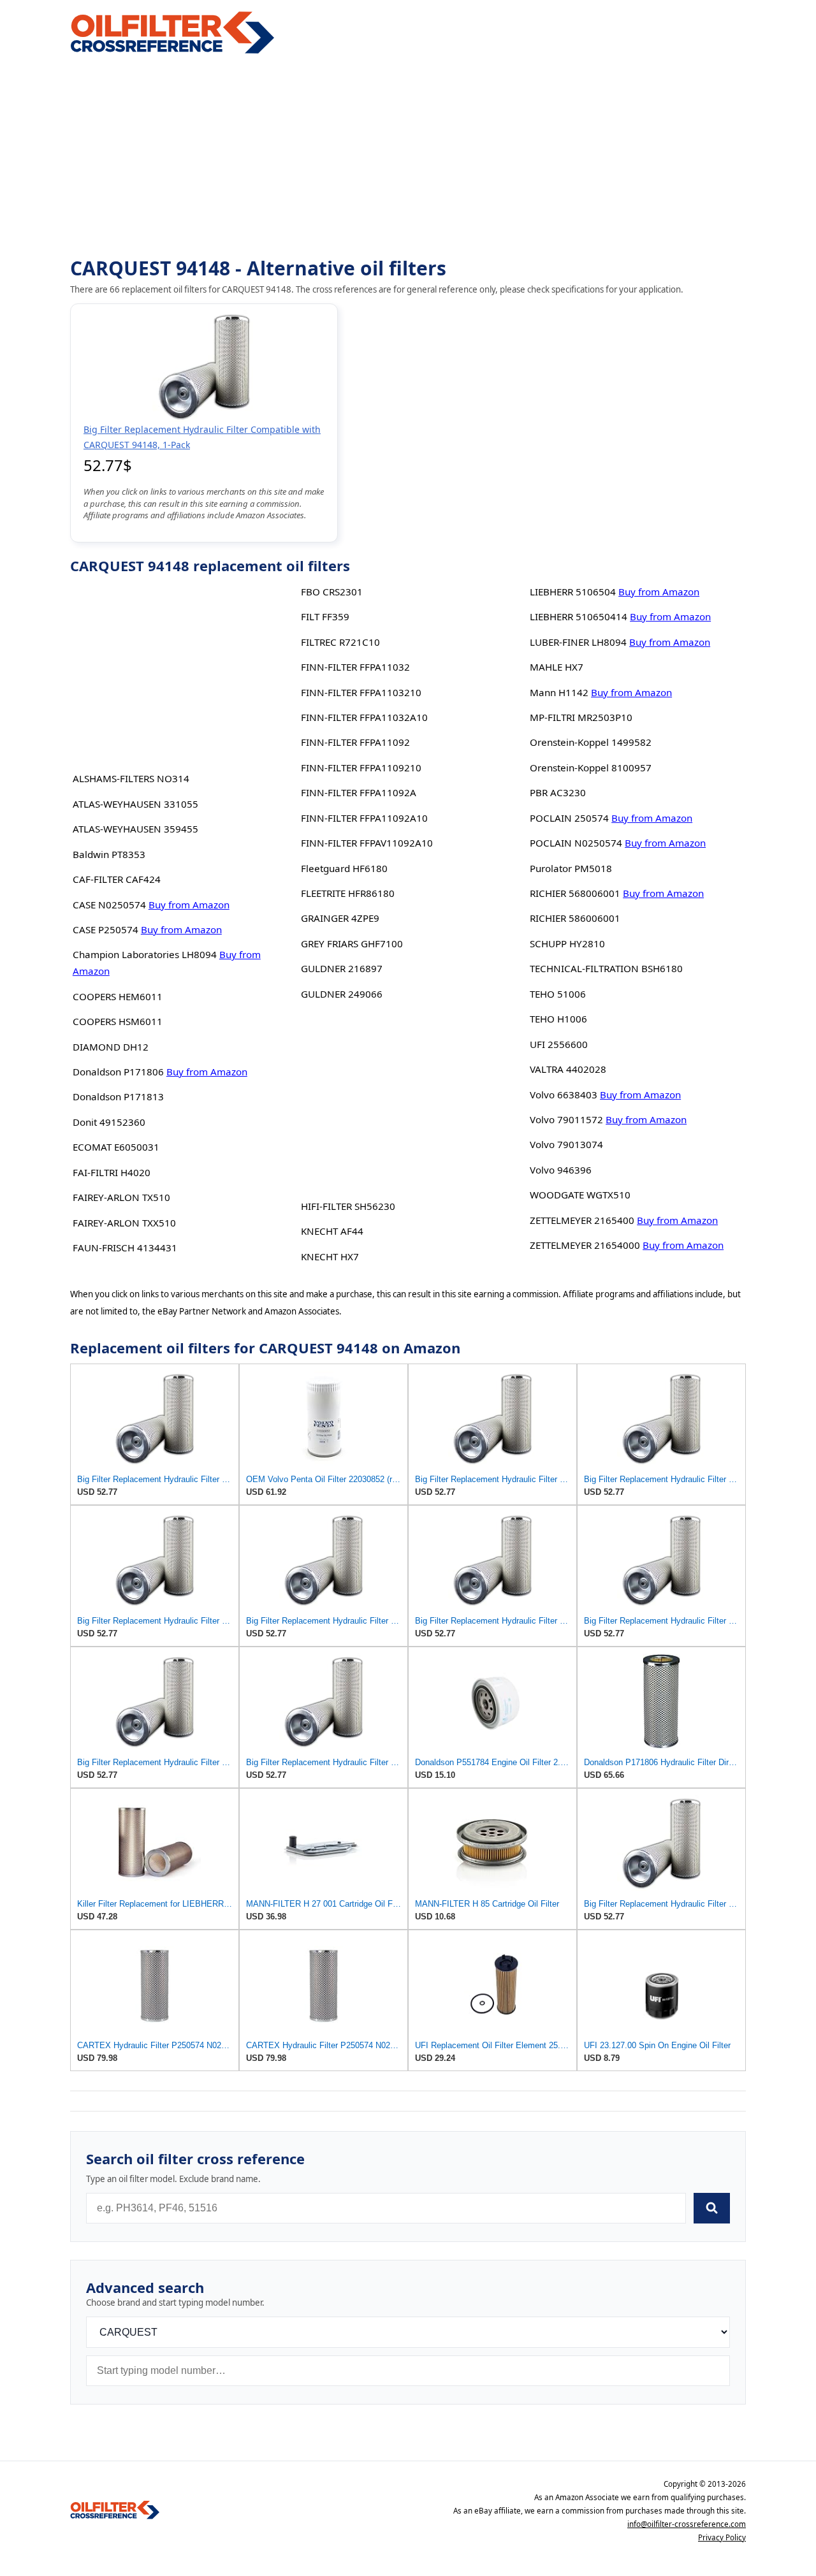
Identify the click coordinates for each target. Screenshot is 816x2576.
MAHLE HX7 (557, 667)
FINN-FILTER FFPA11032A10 (364, 717)
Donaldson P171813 (118, 1096)
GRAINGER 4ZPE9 (340, 918)
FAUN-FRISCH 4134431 (125, 1248)
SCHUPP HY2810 (567, 943)
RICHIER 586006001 (575, 918)
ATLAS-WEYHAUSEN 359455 (135, 829)
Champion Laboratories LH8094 (145, 954)
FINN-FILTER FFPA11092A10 (364, 818)
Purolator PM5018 (571, 868)
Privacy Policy (722, 2537)
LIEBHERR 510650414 (579, 616)
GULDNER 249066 (342, 994)
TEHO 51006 (558, 994)
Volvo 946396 (561, 1170)
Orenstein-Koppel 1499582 (591, 742)
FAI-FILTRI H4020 (112, 1172)
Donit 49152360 (109, 1122)
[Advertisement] (408, 157)
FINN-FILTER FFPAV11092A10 (367, 843)
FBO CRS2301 (332, 592)
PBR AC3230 (558, 792)
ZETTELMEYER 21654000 (585, 1245)
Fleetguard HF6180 (344, 868)
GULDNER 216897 (342, 968)
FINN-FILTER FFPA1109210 (361, 768)
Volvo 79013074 (566, 1144)
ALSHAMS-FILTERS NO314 (131, 778)
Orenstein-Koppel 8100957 (591, 768)
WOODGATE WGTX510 (580, 1195)
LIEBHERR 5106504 (573, 592)
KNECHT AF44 (332, 1231)
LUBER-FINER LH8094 (578, 642)
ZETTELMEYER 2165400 (582, 1220)
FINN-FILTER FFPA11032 (355, 667)
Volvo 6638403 (564, 1095)
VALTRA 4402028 (568, 1069)
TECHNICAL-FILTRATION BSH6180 (606, 968)
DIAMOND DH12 (111, 1047)
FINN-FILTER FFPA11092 (355, 742)
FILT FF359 (325, 616)
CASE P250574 (106, 929)
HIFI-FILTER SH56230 (348, 1206)
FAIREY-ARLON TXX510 (124, 1223)
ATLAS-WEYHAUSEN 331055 (135, 804)
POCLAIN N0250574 (576, 843)
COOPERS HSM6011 (118, 1021)
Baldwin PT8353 (109, 854)
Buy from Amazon (189, 905)
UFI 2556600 (559, 1044)
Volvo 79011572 (566, 1119)
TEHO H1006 (558, 1019)
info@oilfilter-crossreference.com (687, 2524)
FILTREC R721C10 (340, 642)
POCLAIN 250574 (569, 818)
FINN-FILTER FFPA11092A (359, 792)
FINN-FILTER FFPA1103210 (361, 692)
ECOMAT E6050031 (116, 1147)
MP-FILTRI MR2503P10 (581, 717)
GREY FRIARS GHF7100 (352, 943)
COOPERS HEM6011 (118, 996)
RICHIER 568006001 (575, 893)
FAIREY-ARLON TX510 (121, 1197)
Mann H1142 (559, 692)
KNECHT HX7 (330, 1256)
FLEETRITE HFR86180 (348, 893)
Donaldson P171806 (118, 1072)
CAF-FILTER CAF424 (117, 879)
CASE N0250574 (109, 905)
